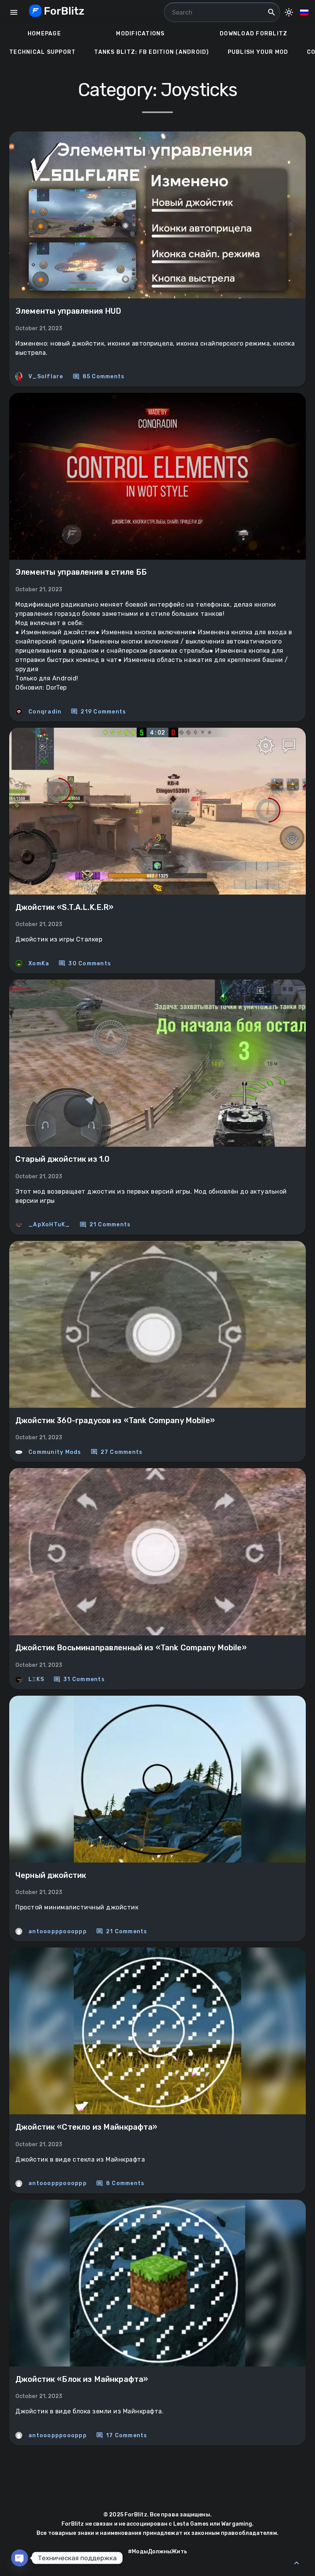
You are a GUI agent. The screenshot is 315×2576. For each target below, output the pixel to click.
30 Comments (85, 963)
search (272, 12)
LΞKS (36, 1679)
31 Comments (79, 1680)
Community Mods (55, 1452)
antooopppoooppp (58, 1932)
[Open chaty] (20, 2558)
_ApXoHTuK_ (49, 1225)
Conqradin (45, 712)
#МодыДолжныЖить (157, 2552)
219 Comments (98, 712)
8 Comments (120, 2184)
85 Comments (99, 377)
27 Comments (117, 1452)
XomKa (39, 964)
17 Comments (122, 2435)
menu (14, 12)
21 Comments (105, 1225)
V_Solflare (46, 377)
